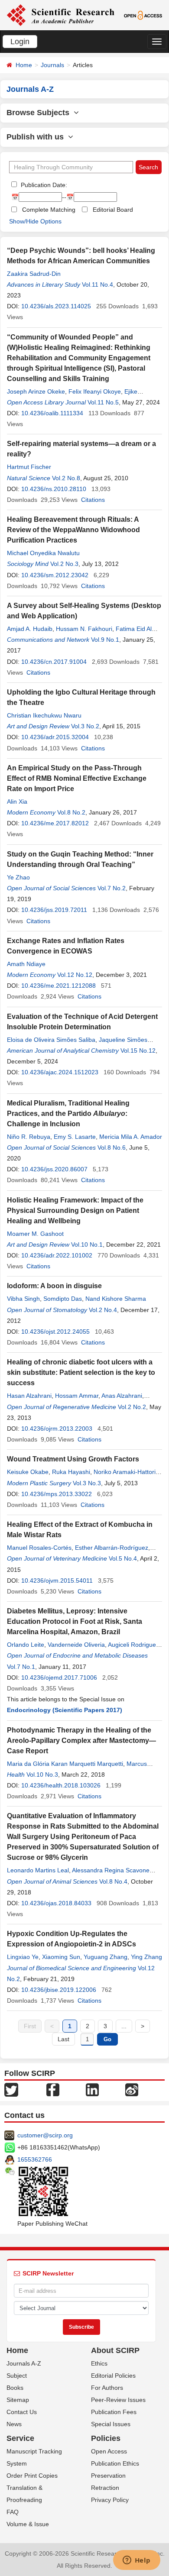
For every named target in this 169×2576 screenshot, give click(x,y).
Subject (17, 2376)
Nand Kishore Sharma (116, 1299)
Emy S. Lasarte (75, 1137)
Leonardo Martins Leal (38, 1870)
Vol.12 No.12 (75, 975)
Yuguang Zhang (106, 1957)
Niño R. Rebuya (29, 1137)
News (14, 2424)
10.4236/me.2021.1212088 (58, 986)
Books (15, 2388)
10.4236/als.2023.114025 (56, 306)
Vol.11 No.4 (97, 284)
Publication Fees (114, 2412)
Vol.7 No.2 (112, 888)
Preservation (108, 2476)
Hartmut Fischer (29, 467)
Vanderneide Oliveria (76, 1645)
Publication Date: (43, 185)
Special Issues (111, 2424)
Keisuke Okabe (28, 1472)
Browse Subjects (40, 113)
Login (20, 42)
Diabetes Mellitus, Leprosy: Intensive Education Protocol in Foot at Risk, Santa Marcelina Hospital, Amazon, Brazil (75, 1621)
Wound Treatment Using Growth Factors (73, 1459)
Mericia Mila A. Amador (131, 1137)
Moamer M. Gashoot (35, 1234)
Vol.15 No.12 (138, 1050)
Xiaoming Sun (61, 1957)
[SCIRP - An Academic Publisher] (60, 15)
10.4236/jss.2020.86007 (54, 1169)
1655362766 (35, 2159)
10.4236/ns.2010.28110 (54, 489)
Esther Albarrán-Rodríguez (112, 1548)
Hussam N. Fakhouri (84, 629)
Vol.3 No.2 (85, 726)
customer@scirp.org (45, 2135)
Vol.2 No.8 (66, 478)
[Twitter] (11, 2089)
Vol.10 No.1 (87, 1244)
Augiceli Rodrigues (133, 1645)
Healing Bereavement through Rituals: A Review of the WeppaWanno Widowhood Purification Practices (73, 530)
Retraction (105, 2488)
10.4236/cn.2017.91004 (54, 662)
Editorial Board (113, 210)
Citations (93, 500)
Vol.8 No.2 (71, 812)
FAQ (13, 2512)
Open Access (109, 2451)
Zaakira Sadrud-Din (34, 274)
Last (63, 2039)
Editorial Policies (113, 2376)
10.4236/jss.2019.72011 (54, 910)
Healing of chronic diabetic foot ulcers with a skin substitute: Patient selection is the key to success (81, 1372)
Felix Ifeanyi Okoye (95, 391)
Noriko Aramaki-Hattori (125, 1472)
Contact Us (22, 2412)
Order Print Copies (32, 2476)
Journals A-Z (24, 2363)
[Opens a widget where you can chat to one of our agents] (136, 2561)
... (124, 2026)
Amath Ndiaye (26, 964)
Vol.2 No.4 (103, 1310)
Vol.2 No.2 (132, 1407)
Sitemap (18, 2400)
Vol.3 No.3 (87, 1483)
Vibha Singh (23, 1299)
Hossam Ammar (77, 1396)
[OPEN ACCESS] (143, 15)
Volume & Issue (28, 2524)
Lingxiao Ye (23, 1957)
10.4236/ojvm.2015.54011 (57, 1581)
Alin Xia (17, 802)
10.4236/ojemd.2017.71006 (59, 1677)
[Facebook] (53, 2089)
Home (24, 65)
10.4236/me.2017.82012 (55, 823)
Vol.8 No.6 (112, 1147)
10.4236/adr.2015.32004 (55, 737)
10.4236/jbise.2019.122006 (59, 1990)
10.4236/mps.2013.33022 (57, 1494)
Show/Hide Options (35, 221)
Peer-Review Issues (118, 2400)
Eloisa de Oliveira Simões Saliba (51, 1040)
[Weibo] (132, 2089)
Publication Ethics (115, 2463)
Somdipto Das (63, 1299)
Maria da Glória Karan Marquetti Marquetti (65, 1764)
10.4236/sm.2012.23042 (55, 575)
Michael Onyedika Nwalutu (43, 553)
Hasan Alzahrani (29, 1396)
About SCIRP (115, 2350)
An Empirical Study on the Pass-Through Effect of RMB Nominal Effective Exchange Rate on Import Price (77, 778)
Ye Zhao (18, 877)
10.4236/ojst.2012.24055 (55, 1332)
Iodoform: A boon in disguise (54, 1286)
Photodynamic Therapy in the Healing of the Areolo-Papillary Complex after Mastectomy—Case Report (81, 1740)
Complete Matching (49, 210)
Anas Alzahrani (122, 1396)
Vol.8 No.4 (113, 1881)
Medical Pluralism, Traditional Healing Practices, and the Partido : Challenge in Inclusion (68, 1113)
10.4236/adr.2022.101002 (57, 1255)
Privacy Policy (110, 2500)
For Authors (107, 2388)
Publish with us (37, 137)
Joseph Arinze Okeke (36, 391)
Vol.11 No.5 (103, 402)
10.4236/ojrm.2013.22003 (57, 1429)
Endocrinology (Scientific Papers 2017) (65, 1710)
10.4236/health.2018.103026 (61, 1785)
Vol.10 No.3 (42, 1774)
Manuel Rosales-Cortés (39, 1548)
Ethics (99, 2363)
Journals (52, 65)
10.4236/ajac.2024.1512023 (60, 1072)
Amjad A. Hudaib (30, 629)
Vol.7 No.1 (21, 1667)
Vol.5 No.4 (123, 1558)
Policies (106, 2438)
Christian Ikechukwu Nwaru (44, 715)
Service (20, 2438)
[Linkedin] (92, 2089)
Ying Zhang (146, 1957)
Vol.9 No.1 (105, 640)
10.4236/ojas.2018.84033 (56, 1903)
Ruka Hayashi (71, 1472)
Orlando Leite (26, 1645)
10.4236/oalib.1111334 (52, 413)
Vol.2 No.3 (64, 564)
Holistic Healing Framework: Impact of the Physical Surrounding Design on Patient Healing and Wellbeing (75, 1210)
